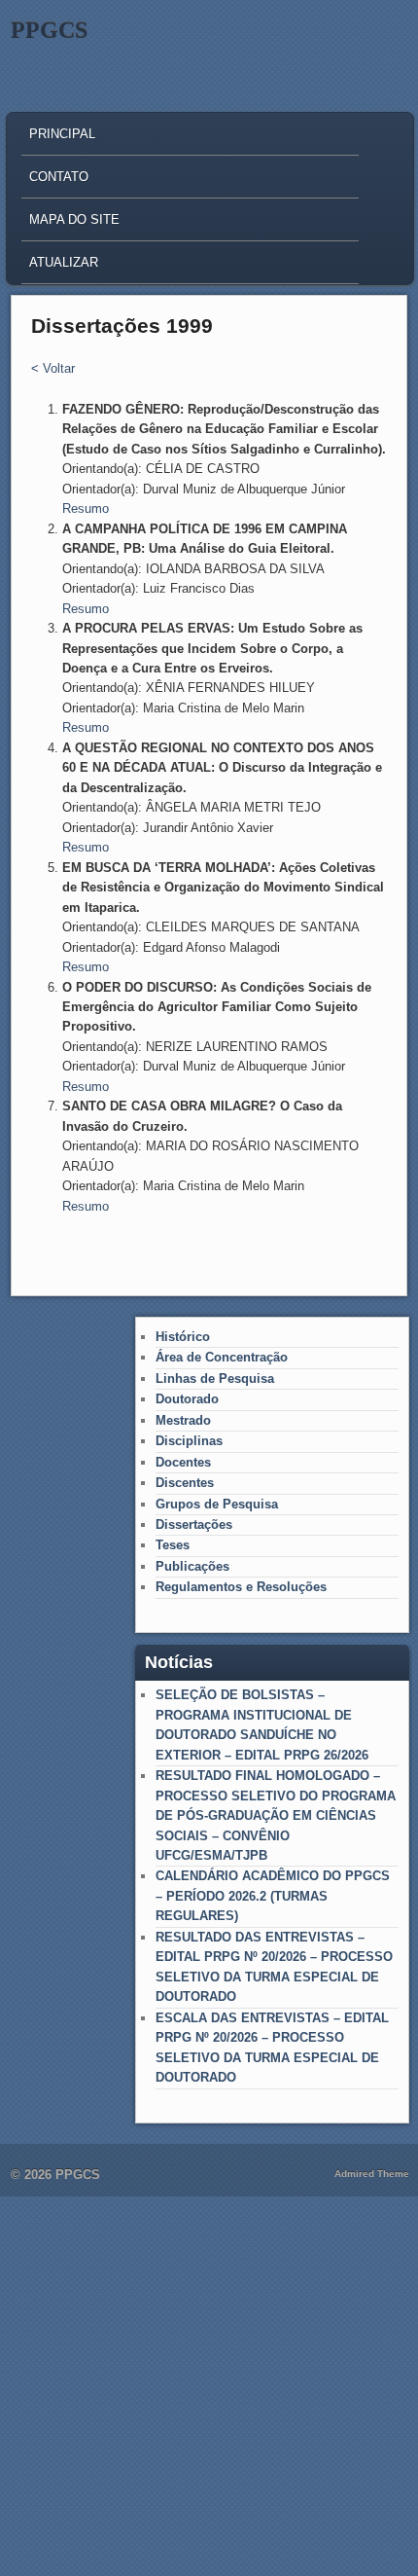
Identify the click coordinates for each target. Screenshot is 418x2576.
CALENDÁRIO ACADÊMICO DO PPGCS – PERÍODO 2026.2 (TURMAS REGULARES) (273, 1896)
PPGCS (49, 30)
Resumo (86, 508)
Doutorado (187, 1399)
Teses (173, 1545)
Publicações (192, 1566)
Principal (62, 134)
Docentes (183, 1462)
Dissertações (194, 1524)
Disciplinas (189, 1441)
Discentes (185, 1483)
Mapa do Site (74, 219)
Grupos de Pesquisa (217, 1504)
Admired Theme (372, 2174)
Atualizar (64, 262)
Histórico (183, 1337)
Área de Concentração (222, 1357)
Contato (59, 177)
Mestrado (183, 1420)
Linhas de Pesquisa (215, 1379)
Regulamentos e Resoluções (241, 1587)
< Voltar (53, 368)
